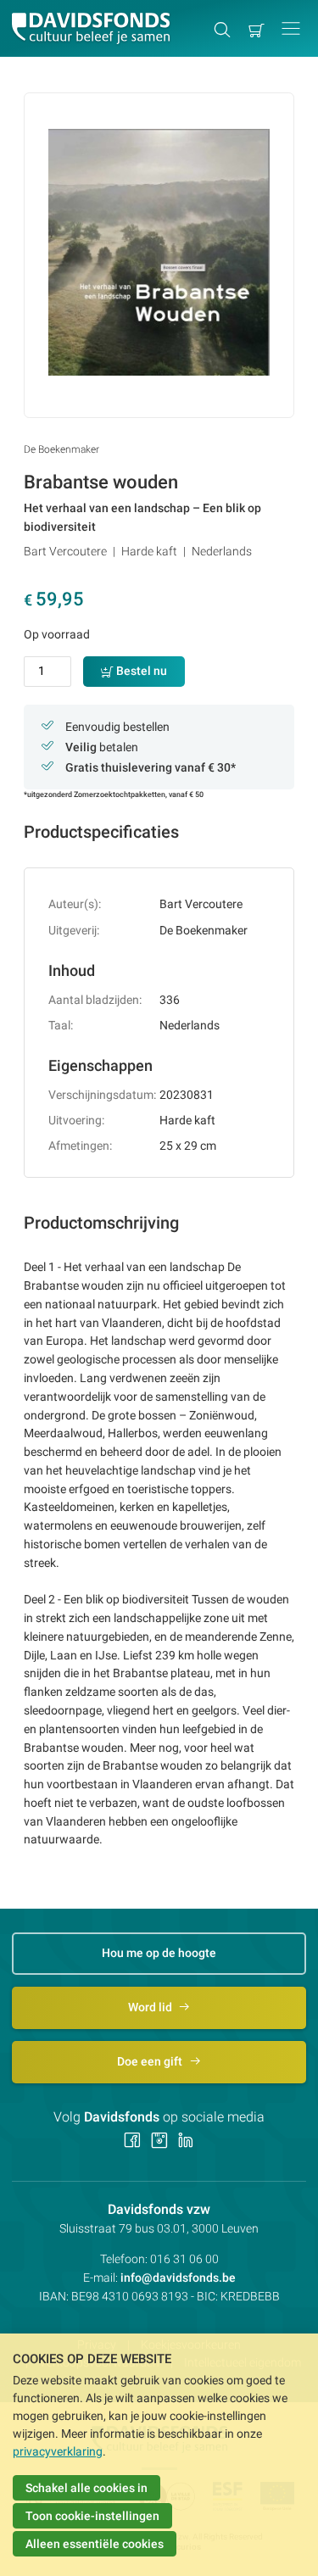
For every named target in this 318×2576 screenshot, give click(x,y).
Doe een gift (151, 2061)
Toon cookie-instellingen (92, 2516)
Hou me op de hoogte (159, 1953)
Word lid (151, 2007)
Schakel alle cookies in (86, 2488)
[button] (291, 28)
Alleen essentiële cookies (95, 2544)
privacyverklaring (58, 2451)
